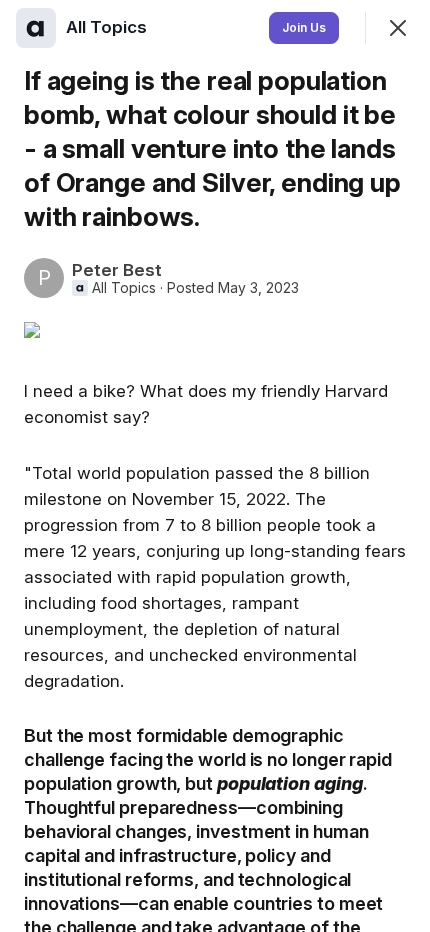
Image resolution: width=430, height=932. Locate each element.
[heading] (108, 27)
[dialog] (215, 466)
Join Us (304, 27)
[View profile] (36, 28)
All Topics (124, 288)
